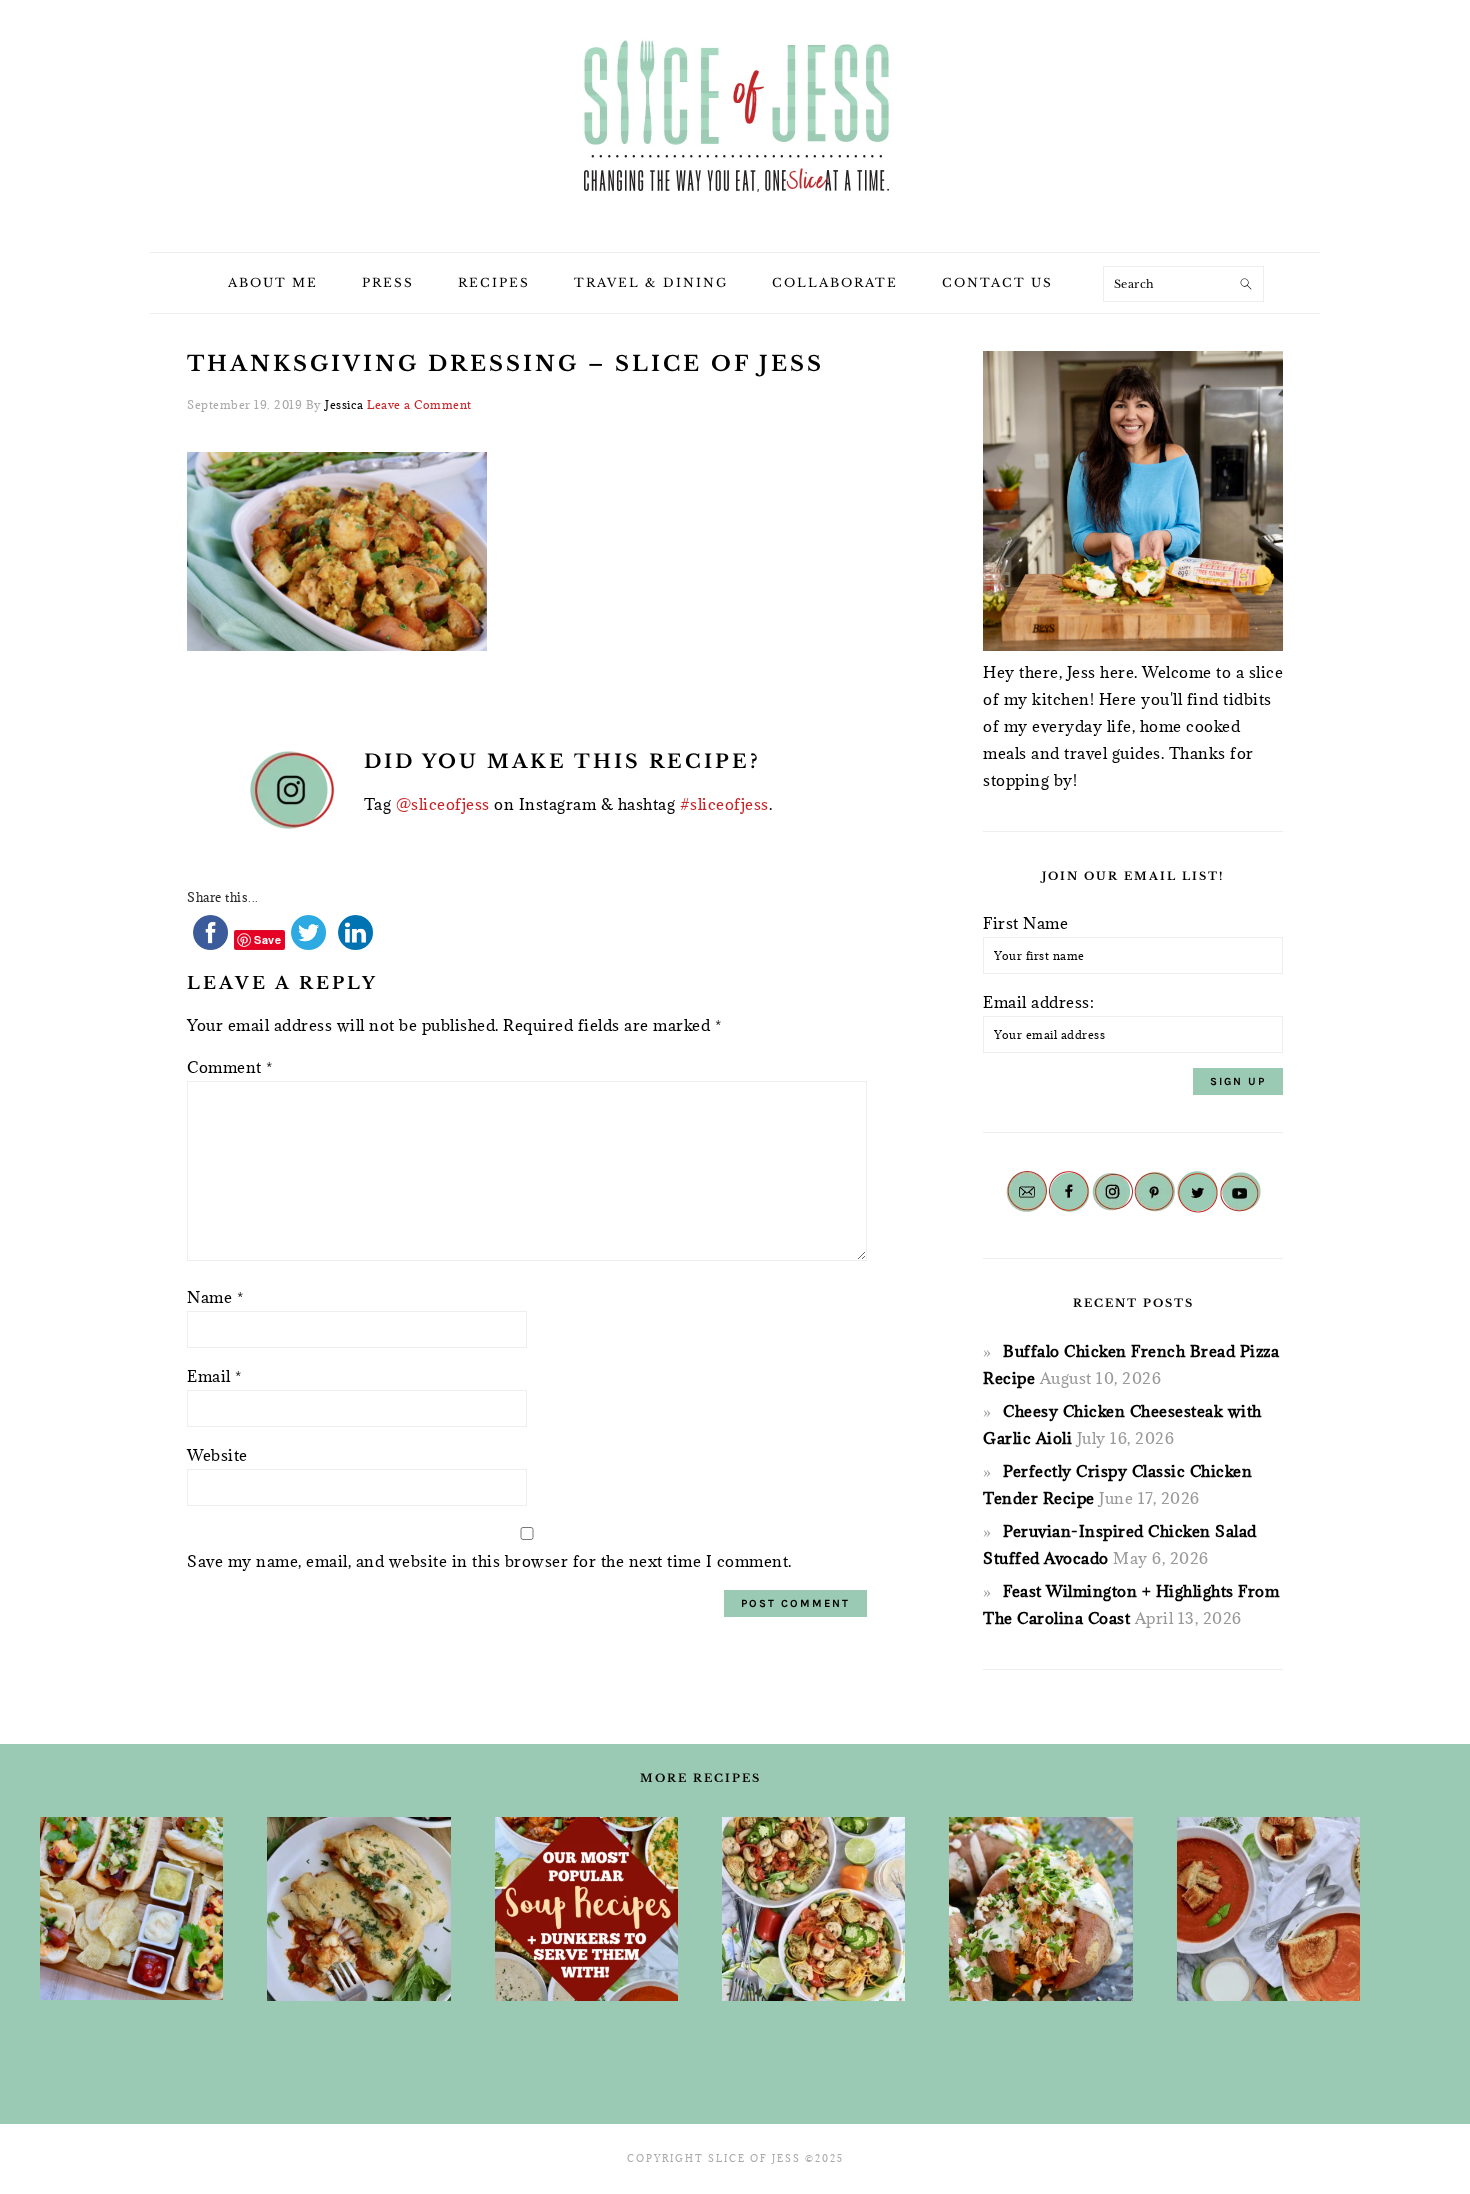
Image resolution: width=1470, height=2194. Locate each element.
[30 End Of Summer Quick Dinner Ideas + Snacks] (131, 1908)
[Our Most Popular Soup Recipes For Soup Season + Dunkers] (586, 1909)
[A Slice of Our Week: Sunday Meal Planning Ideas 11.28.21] (1268, 1909)
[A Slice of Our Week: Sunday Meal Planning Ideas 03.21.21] (813, 1909)
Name (215, 1297)
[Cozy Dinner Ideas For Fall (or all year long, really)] (1040, 1909)
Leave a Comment (419, 404)
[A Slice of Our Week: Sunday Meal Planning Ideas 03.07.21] (358, 1909)
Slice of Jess (735, 119)
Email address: (1038, 1002)
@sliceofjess (443, 804)
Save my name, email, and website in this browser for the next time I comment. (489, 1561)
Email (214, 1376)
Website (217, 1455)
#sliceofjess (724, 804)
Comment (230, 1067)
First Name (1025, 923)
